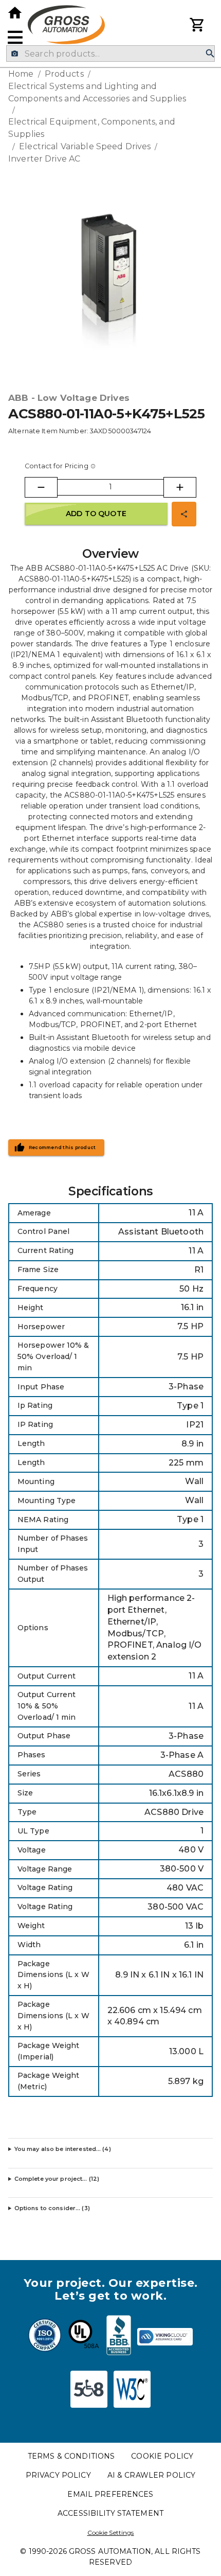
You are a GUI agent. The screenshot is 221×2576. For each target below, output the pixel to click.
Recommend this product (62, 1148)
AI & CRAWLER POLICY (152, 2475)
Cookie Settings (111, 2533)
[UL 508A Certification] (84, 2337)
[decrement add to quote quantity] (41, 487)
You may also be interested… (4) (63, 2149)
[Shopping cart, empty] (197, 25)
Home (21, 74)
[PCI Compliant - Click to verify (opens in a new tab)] (165, 2337)
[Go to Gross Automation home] (15, 13)
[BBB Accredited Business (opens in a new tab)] (119, 2337)
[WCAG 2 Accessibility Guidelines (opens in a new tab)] (132, 2389)
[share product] (184, 514)
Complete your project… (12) (57, 2179)
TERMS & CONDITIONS (71, 2456)
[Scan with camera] (15, 54)
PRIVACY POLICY (58, 2475)
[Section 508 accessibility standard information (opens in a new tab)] (89, 2389)
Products (64, 74)
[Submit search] (210, 54)
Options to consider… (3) (52, 2208)
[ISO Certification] (45, 2337)
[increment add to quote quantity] (180, 487)
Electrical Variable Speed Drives (85, 146)
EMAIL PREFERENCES (110, 2494)
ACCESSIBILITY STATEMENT (110, 2513)
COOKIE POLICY (162, 2456)
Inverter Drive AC (44, 159)
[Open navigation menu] (15, 37)
